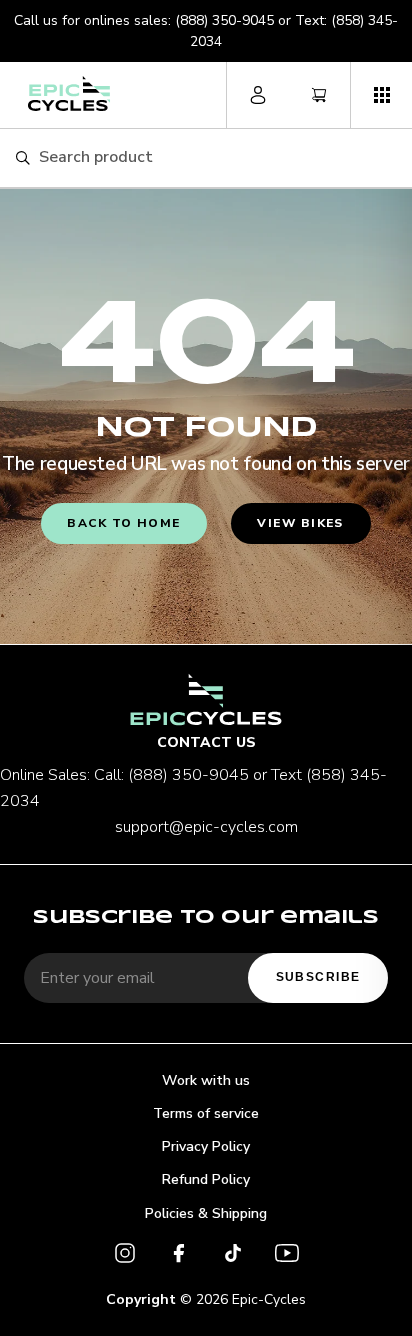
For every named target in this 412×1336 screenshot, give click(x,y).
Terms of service (206, 1113)
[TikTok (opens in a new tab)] (233, 1256)
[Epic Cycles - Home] (69, 93)
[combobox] (217, 158)
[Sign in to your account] (257, 95)
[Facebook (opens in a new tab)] (179, 1256)
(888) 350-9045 (224, 20)
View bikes (300, 523)
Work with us (206, 1080)
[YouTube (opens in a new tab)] (287, 1256)
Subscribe (318, 977)
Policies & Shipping (206, 1213)
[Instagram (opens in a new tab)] (125, 1256)
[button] (381, 95)
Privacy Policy (206, 1146)
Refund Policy (206, 1179)
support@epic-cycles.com (206, 827)
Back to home (123, 523)
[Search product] (22, 158)
